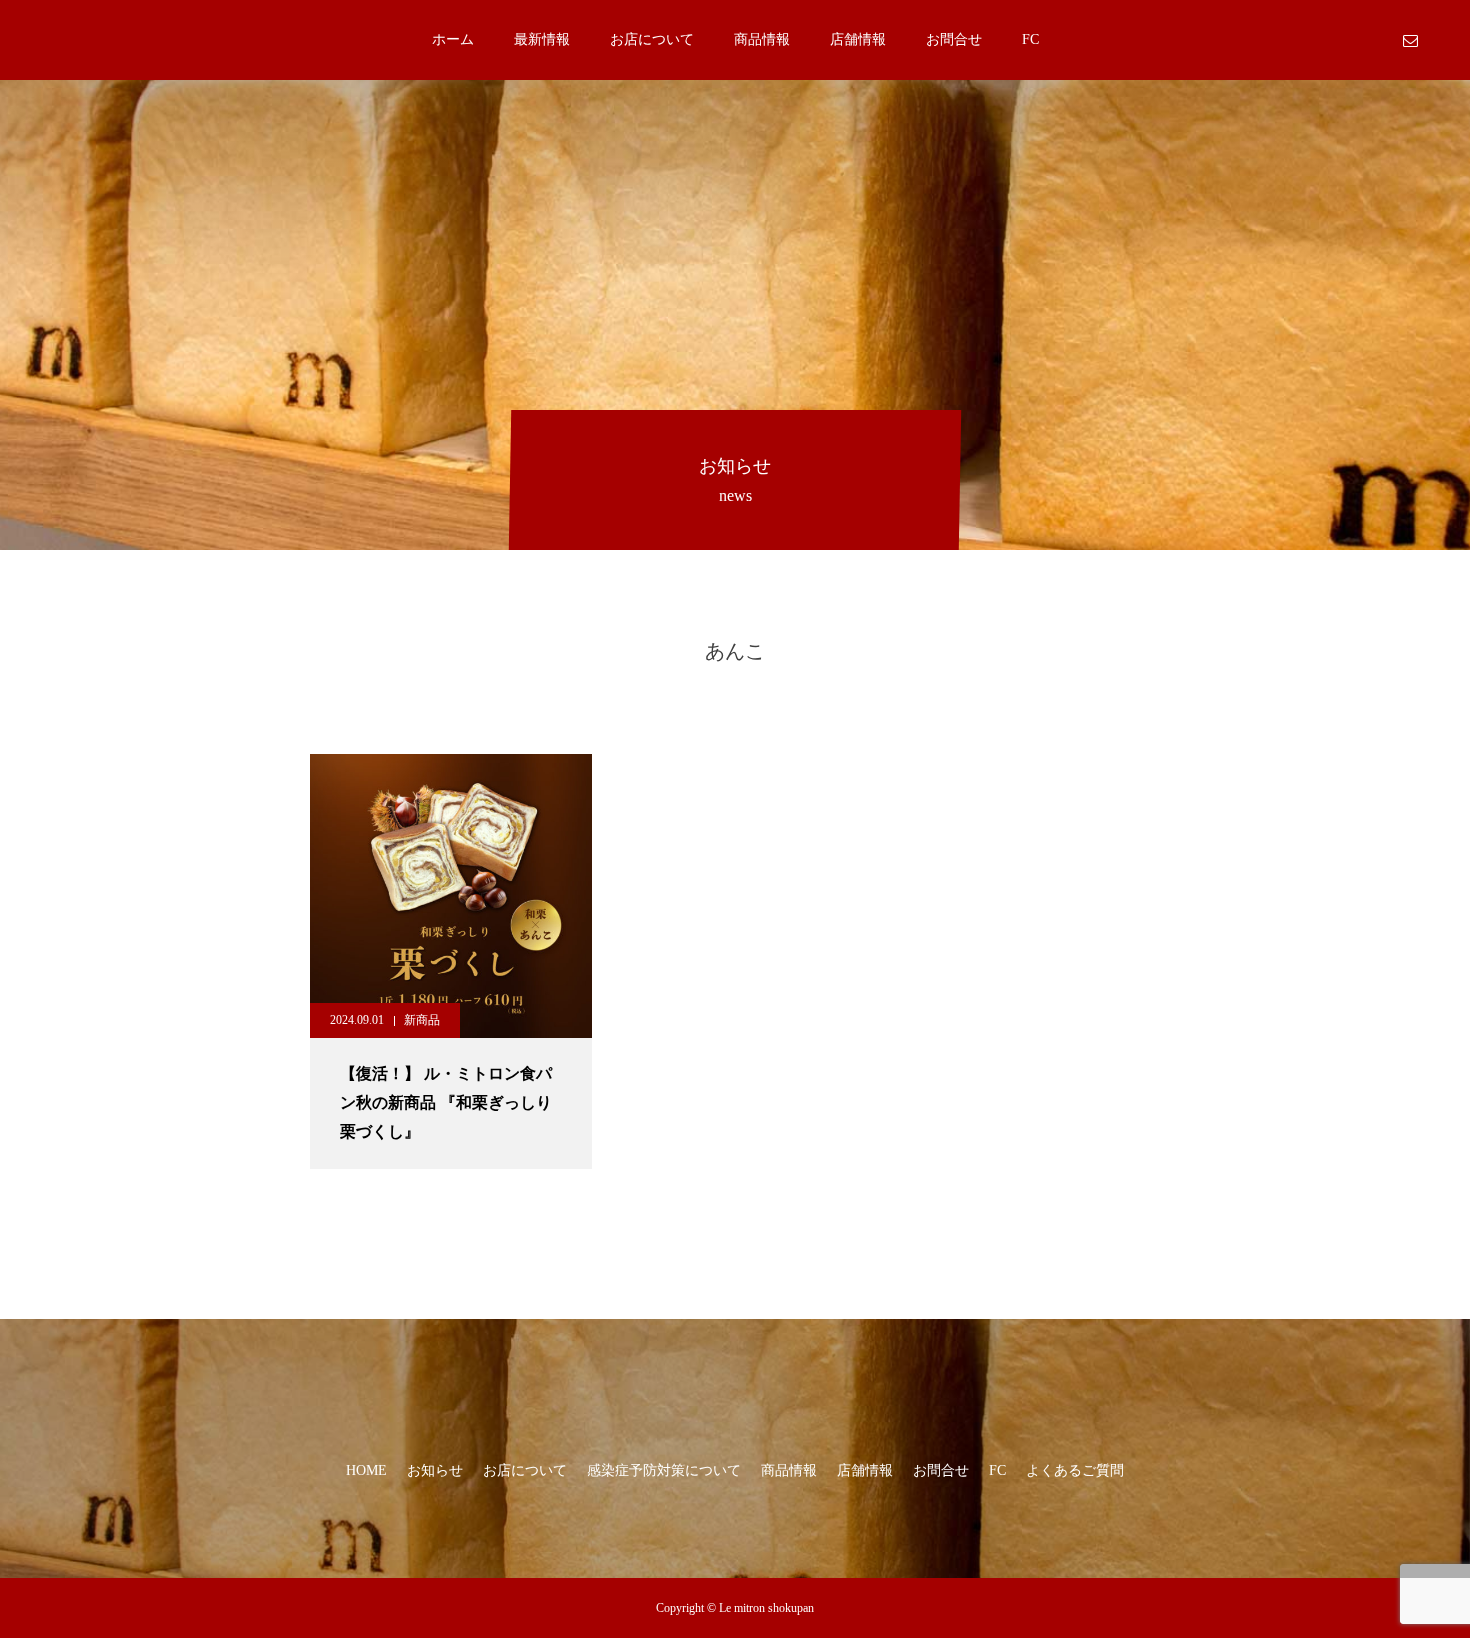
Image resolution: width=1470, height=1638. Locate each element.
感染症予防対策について (664, 1470)
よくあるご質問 (1075, 1470)
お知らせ (435, 1470)
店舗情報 (858, 39)
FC (1030, 39)
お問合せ (954, 39)
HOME (366, 1470)
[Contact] (1410, 40)
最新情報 (542, 39)
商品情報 (762, 39)
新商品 (422, 1020)
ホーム (453, 39)
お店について (652, 39)
